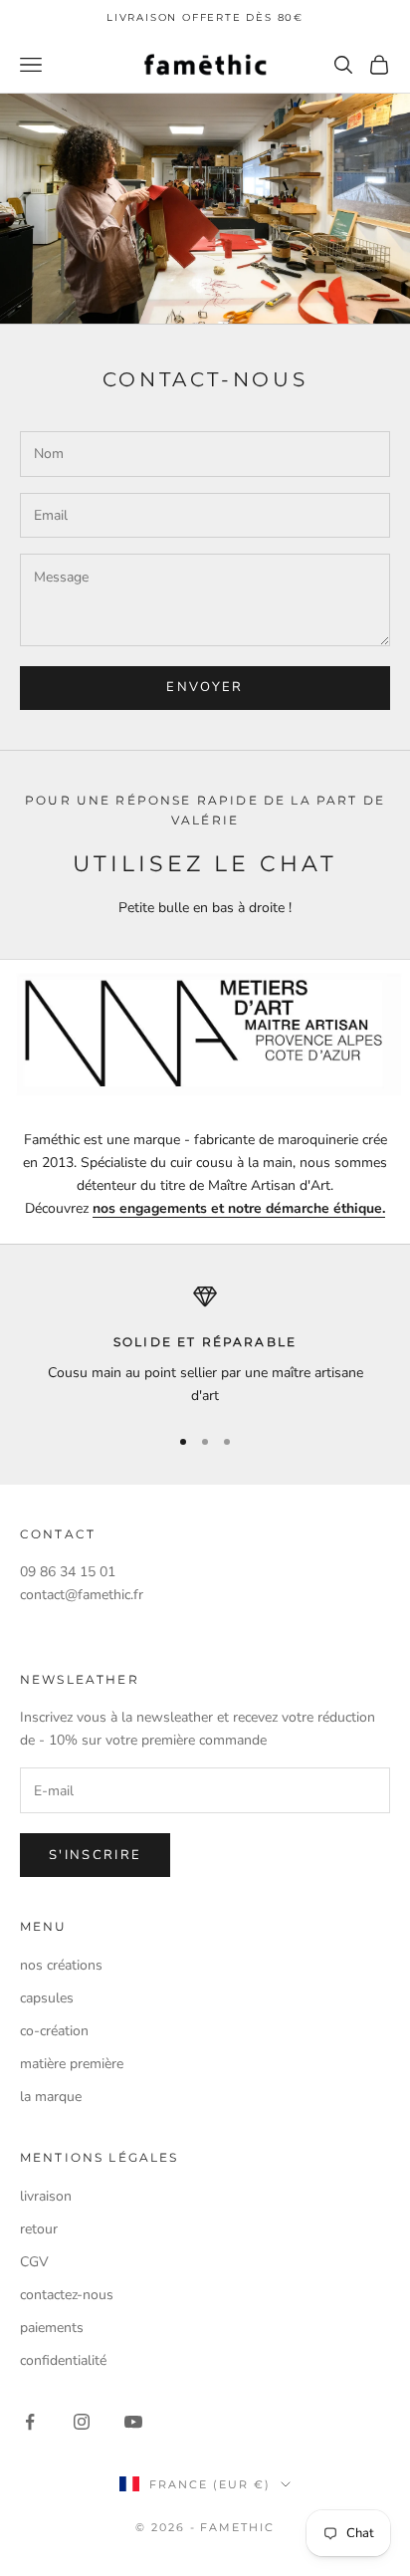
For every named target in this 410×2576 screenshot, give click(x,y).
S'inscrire (95, 1855)
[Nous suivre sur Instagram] (82, 2422)
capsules (47, 1998)
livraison (46, 2196)
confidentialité (63, 2360)
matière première (72, 2064)
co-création (54, 2031)
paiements (52, 2328)
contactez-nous (67, 2295)
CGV (34, 2262)
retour (39, 2229)
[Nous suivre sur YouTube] (133, 2422)
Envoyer (205, 687)
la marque (51, 2097)
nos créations (61, 1965)
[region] (205, 1346)
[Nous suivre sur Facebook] (30, 2422)
